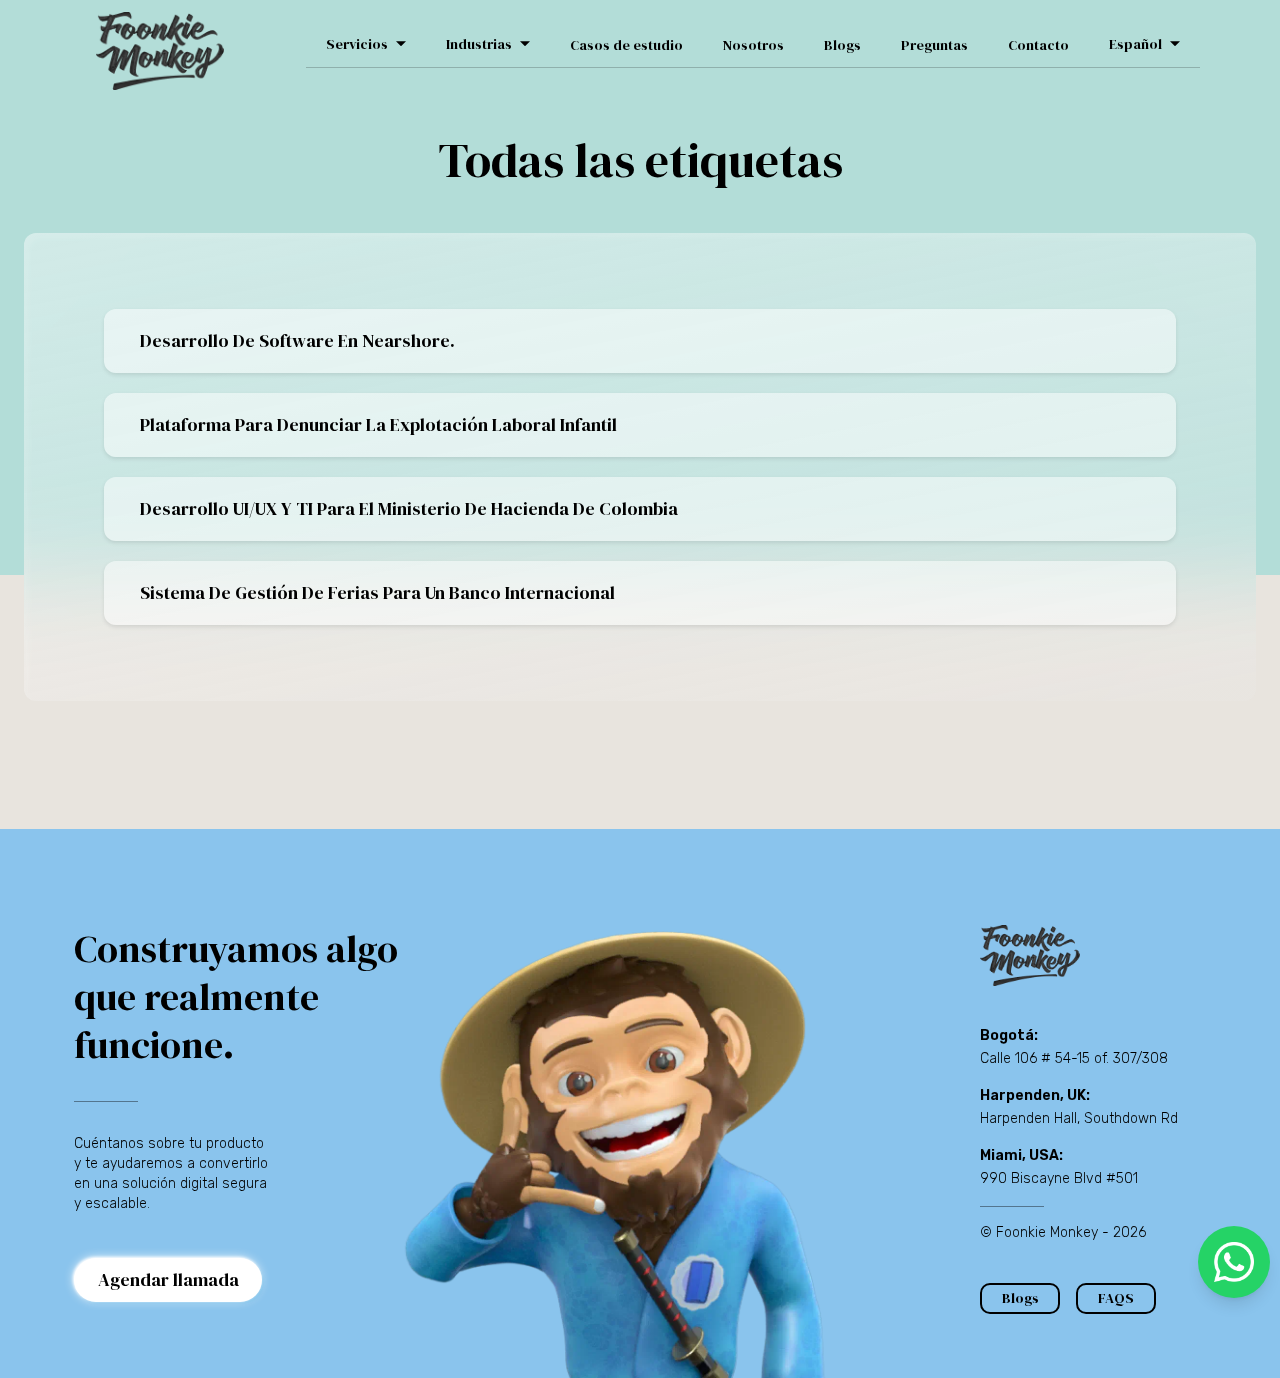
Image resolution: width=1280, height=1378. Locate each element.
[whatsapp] (1234, 1262)
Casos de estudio (626, 45)
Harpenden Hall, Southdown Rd (1079, 1118)
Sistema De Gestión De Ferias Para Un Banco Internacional (377, 592)
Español (1135, 44)
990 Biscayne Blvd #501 (1059, 1178)
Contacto (1038, 45)
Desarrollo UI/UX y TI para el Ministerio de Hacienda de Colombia (409, 508)
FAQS (1116, 1298)
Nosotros (753, 45)
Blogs (842, 45)
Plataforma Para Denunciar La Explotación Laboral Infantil (378, 424)
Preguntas (934, 45)
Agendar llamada (168, 1279)
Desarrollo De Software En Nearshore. (297, 340)
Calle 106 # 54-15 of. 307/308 (1074, 1058)
